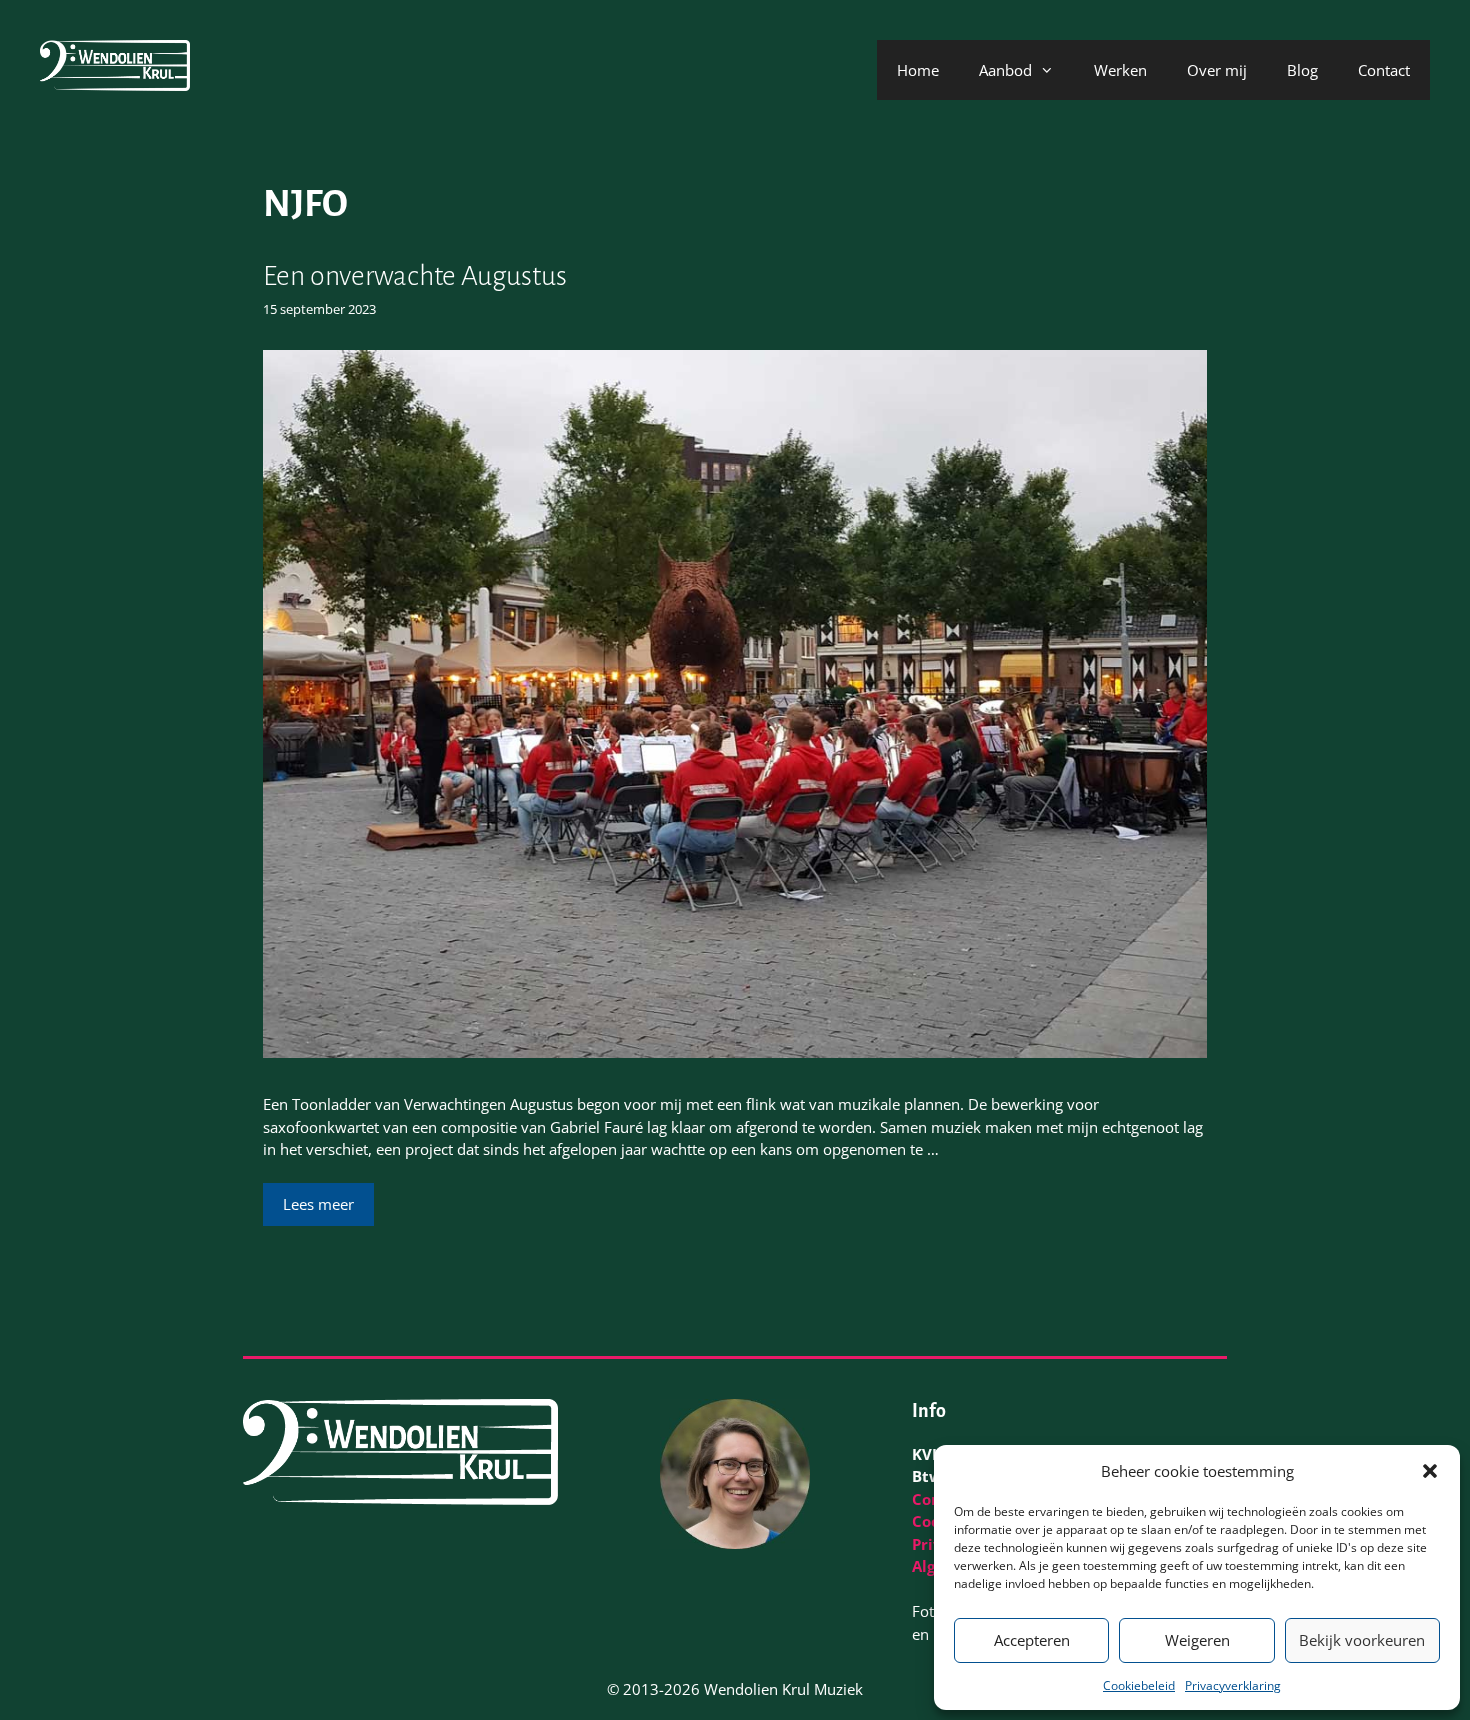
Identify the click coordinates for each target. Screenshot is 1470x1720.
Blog (1302, 70)
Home (918, 70)
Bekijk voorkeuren (1362, 1640)
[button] (1430, 1471)
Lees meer (318, 1204)
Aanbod (1005, 70)
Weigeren (1197, 1640)
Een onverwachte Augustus (415, 276)
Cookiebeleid (1139, 1685)
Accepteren (1032, 1640)
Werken (1120, 70)
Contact (1384, 70)
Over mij (1217, 70)
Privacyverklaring (1233, 1685)
